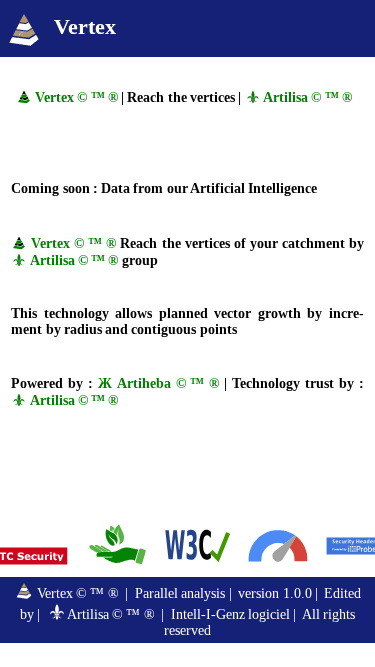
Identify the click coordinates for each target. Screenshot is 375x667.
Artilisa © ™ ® (306, 97)
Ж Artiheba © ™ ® (159, 383)
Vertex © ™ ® (75, 97)
